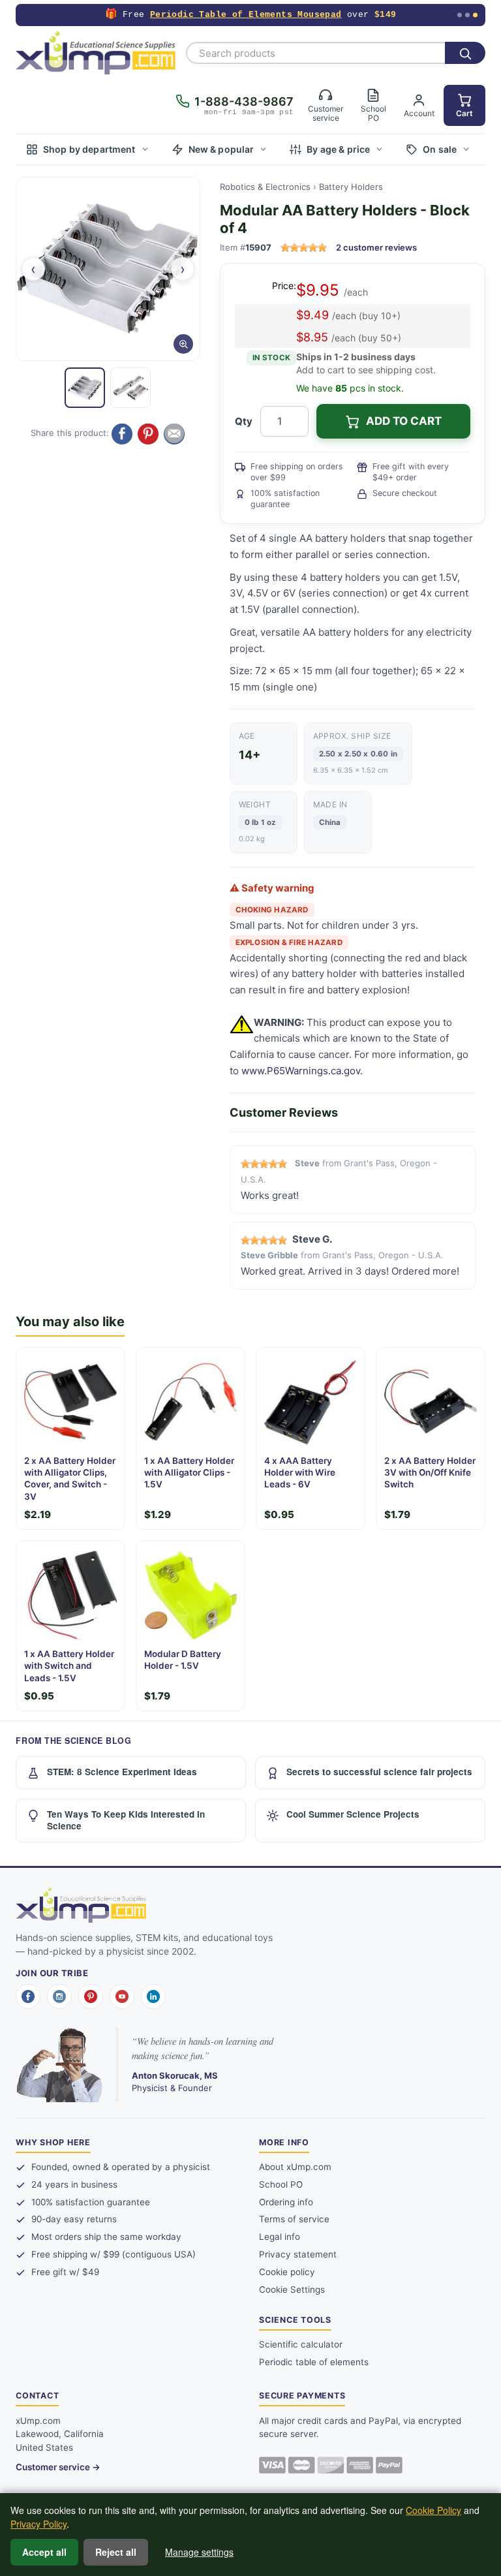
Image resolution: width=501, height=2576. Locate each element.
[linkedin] (153, 1996)
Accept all (44, 2552)
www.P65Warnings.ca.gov (301, 1071)
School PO (281, 2184)
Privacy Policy (38, 2524)
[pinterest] (91, 1996)
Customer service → (58, 2467)
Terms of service (294, 2219)
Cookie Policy (433, 2510)
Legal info (280, 2237)
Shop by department (89, 149)
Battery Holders (351, 187)
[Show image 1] (85, 388)
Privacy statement (298, 2254)
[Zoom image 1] (108, 269)
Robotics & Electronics (265, 187)
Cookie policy (287, 2272)
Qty (244, 421)
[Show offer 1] (460, 15)
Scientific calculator (301, 2344)
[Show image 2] (130, 388)
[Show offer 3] (475, 15)
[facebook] (28, 1996)
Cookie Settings (292, 2289)
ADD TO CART (404, 421)
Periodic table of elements (314, 2362)
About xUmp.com (295, 2167)
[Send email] (174, 434)
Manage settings (199, 2552)
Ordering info (286, 2202)
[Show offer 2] (467, 15)
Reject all (116, 2552)
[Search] (465, 53)
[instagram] (59, 1996)
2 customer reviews (376, 247)
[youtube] (122, 1996)
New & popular (221, 149)
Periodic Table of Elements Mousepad (246, 15)
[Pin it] (148, 434)
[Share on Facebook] (122, 434)
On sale (440, 149)
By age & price (338, 149)
